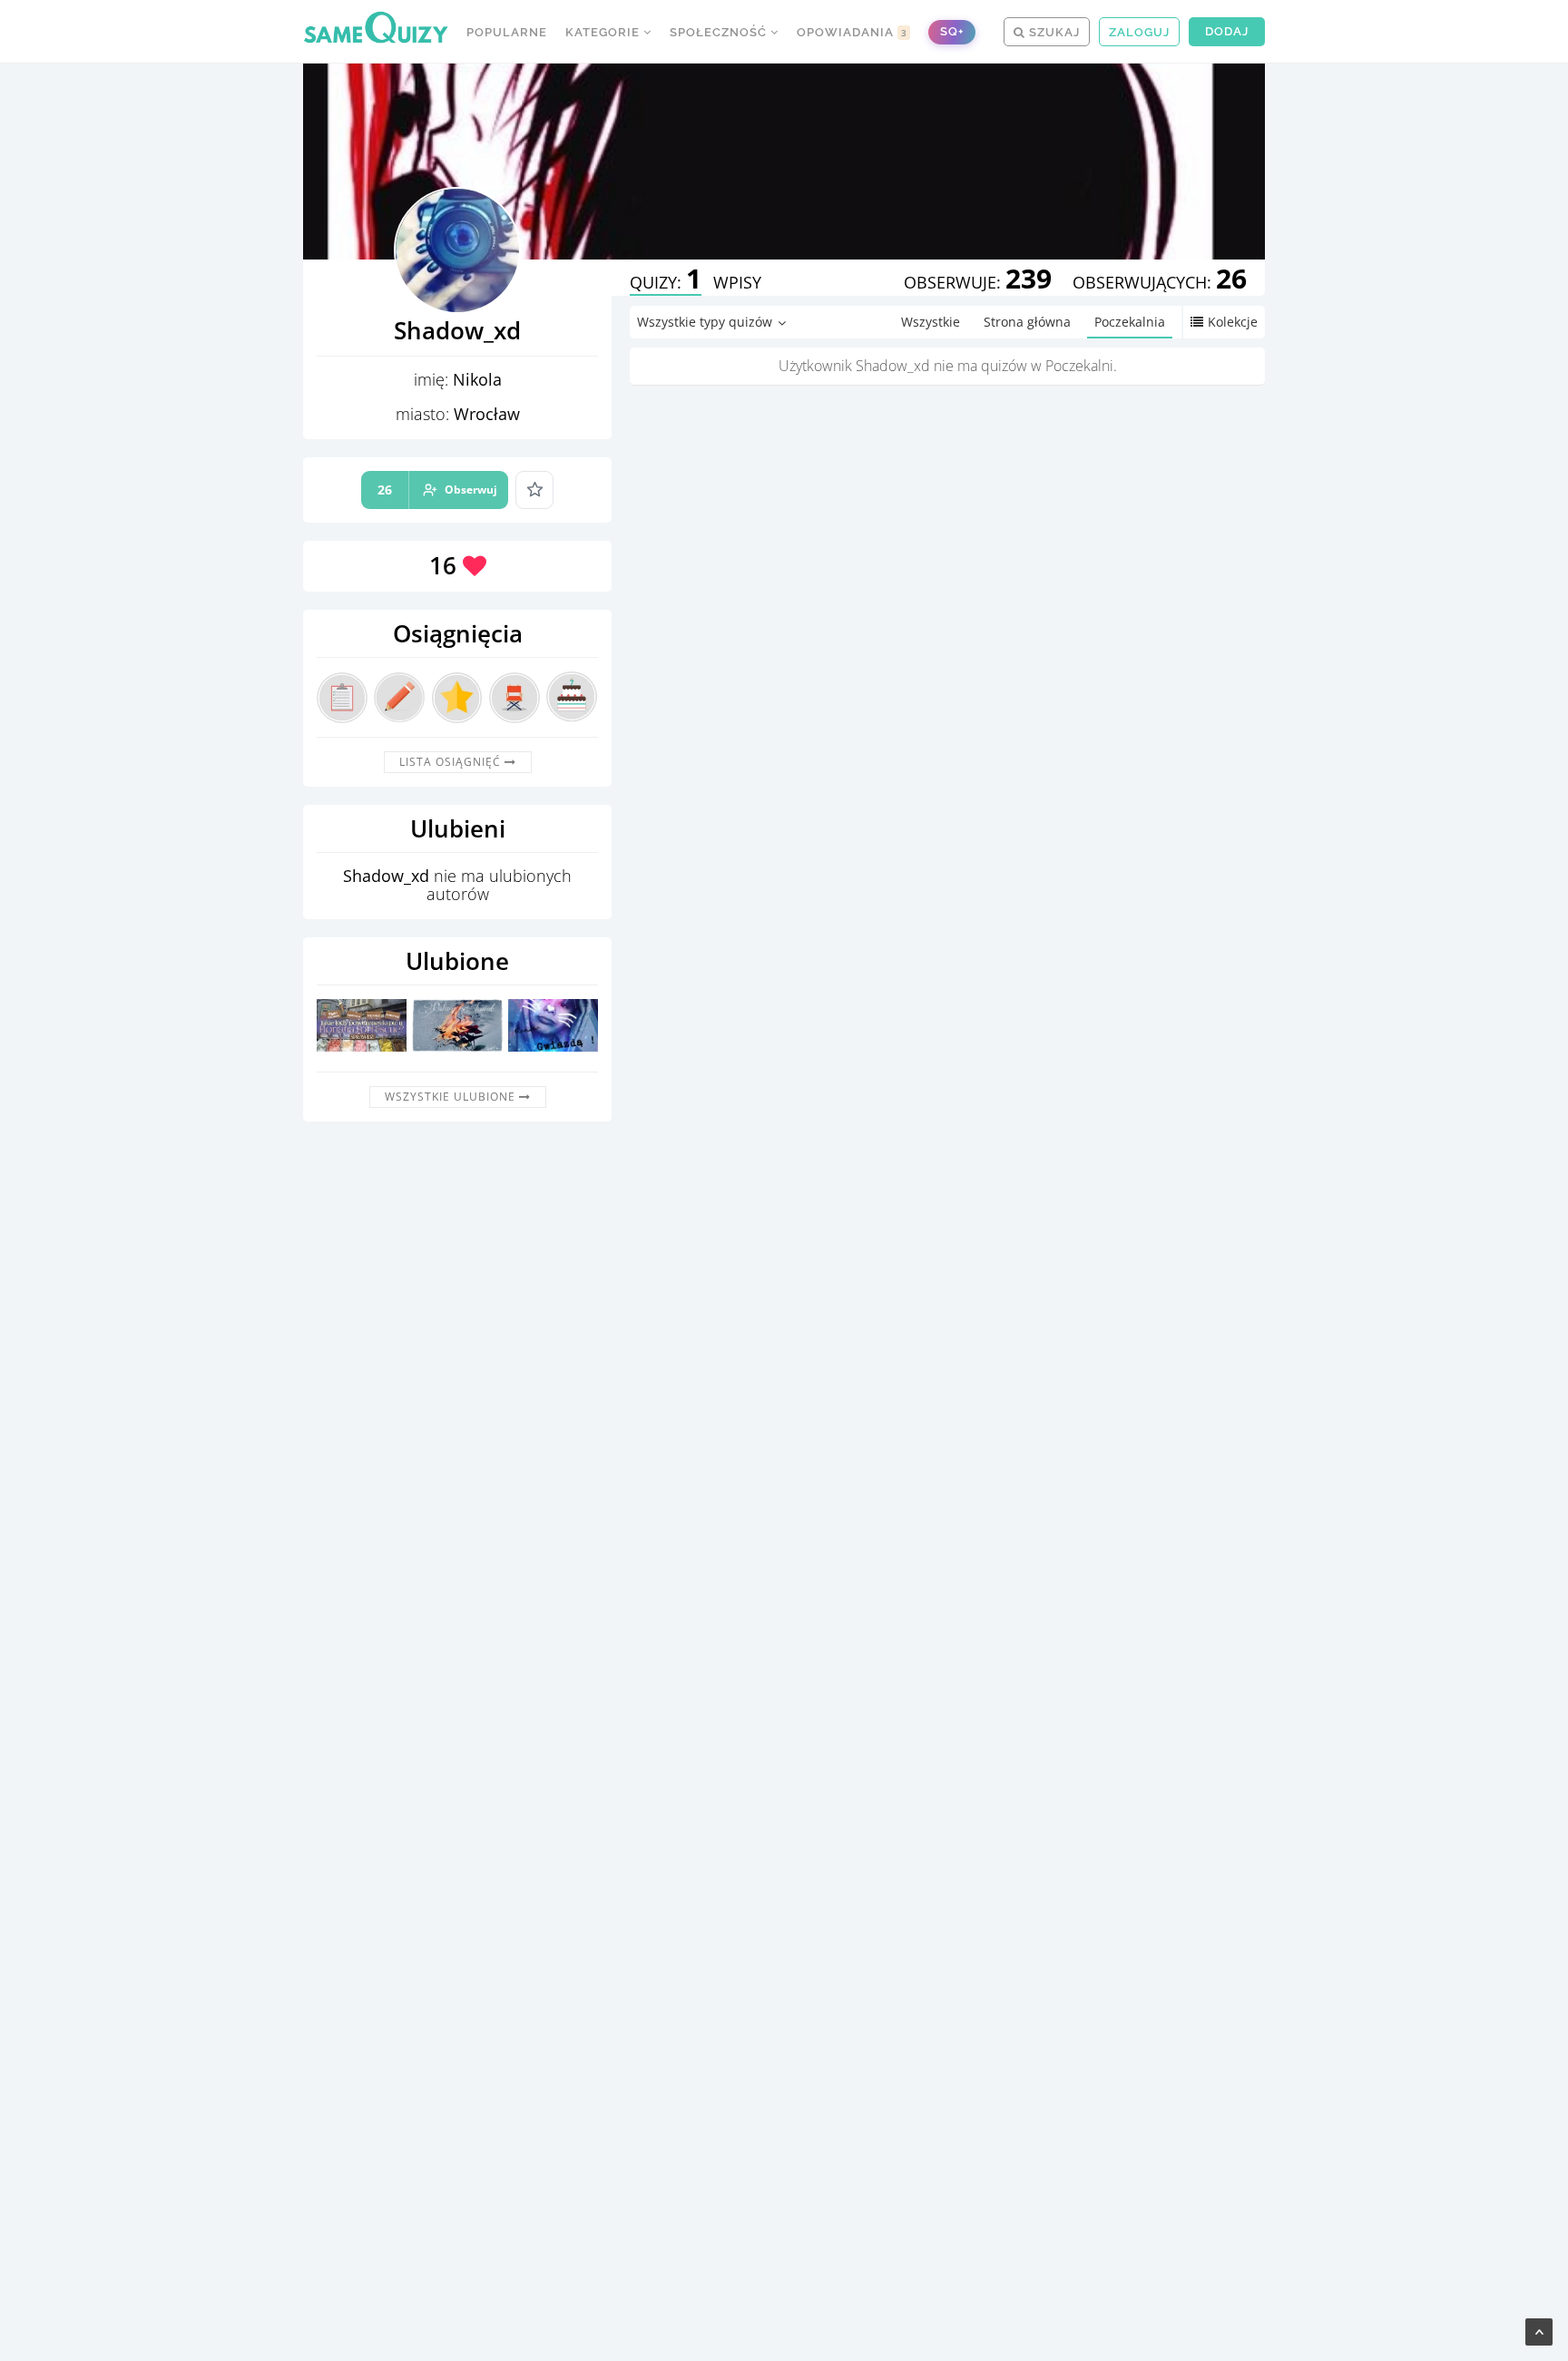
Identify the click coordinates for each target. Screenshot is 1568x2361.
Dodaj (1227, 31)
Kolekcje (1233, 322)
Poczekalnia (1130, 322)
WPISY (737, 282)
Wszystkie (931, 322)
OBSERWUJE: (978, 282)
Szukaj (1053, 32)
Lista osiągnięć (452, 762)
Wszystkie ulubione (452, 1097)
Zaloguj (1139, 32)
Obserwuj (437, 490)
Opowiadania (852, 32)
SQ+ (952, 31)
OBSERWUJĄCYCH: (1160, 282)
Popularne (507, 32)
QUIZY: (666, 282)
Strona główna (1027, 322)
